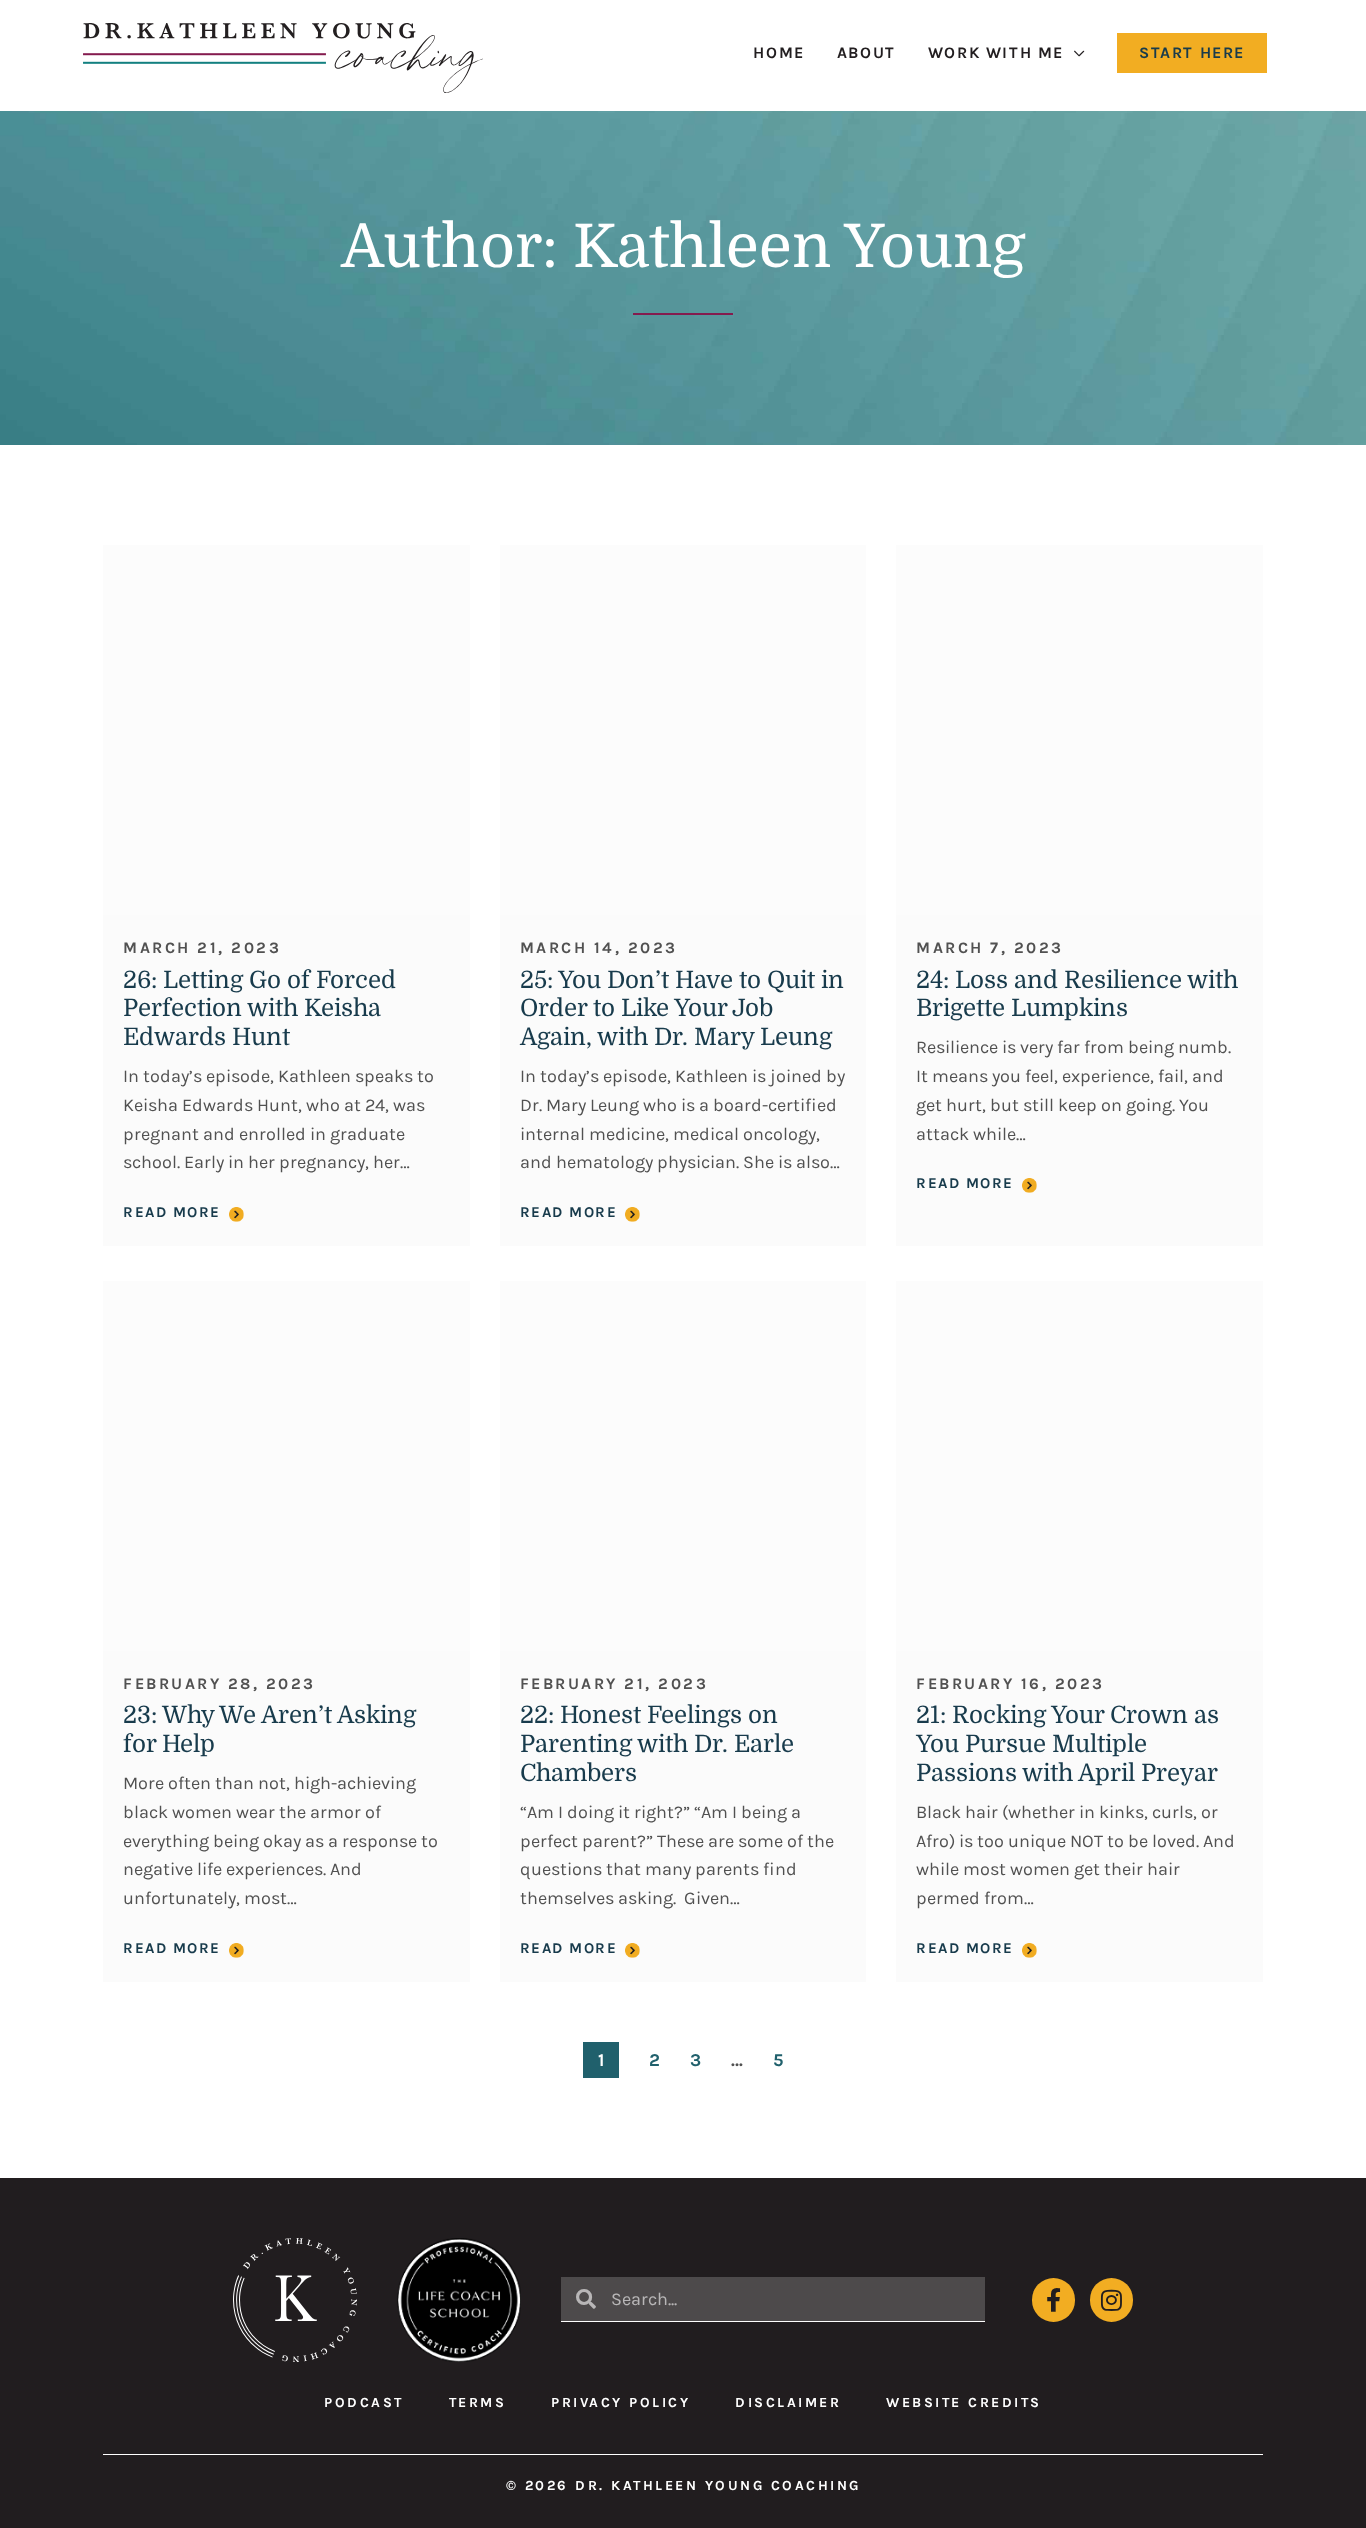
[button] (1192, 53)
